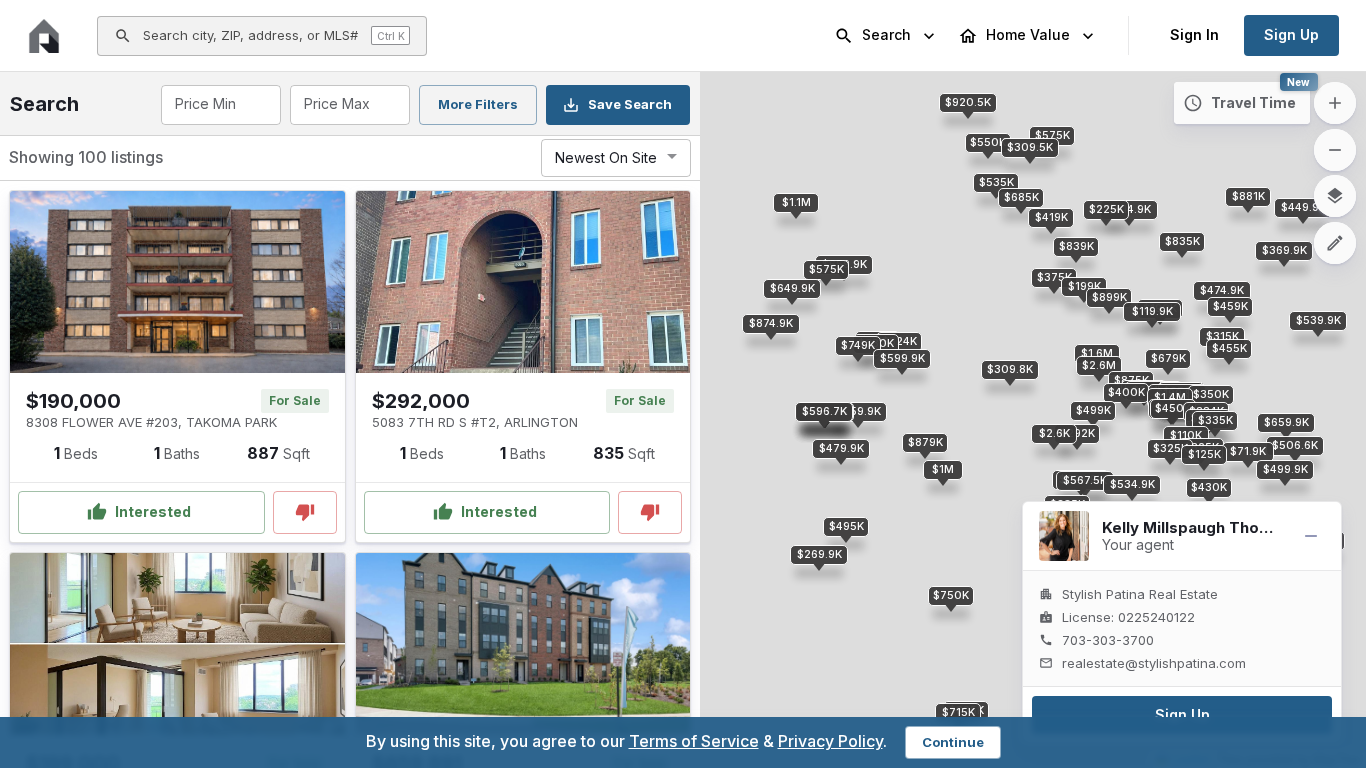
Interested (153, 511)
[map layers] (1335, 196)
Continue (953, 742)
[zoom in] (1335, 103)
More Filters (478, 104)
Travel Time (1253, 102)
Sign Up (1291, 34)
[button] (1077, 434)
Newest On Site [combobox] (606, 157)
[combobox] (219, 105)
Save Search (630, 104)
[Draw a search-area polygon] (1335, 243)
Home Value (1028, 34)
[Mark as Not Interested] (305, 512)
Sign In (1194, 34)
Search (886, 34)
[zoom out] (1335, 150)
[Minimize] (1311, 536)
